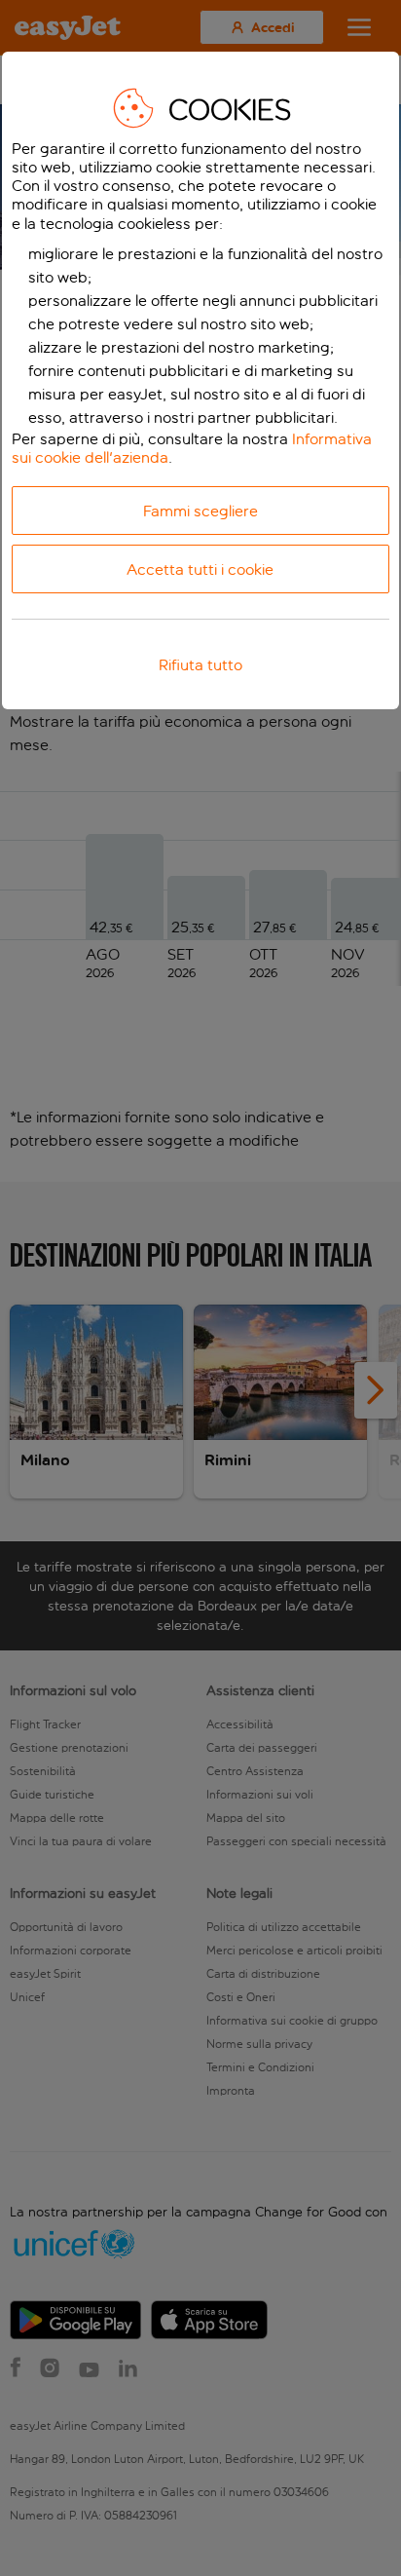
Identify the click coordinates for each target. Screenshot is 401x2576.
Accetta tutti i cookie (200, 569)
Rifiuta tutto (200, 665)
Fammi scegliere (200, 511)
